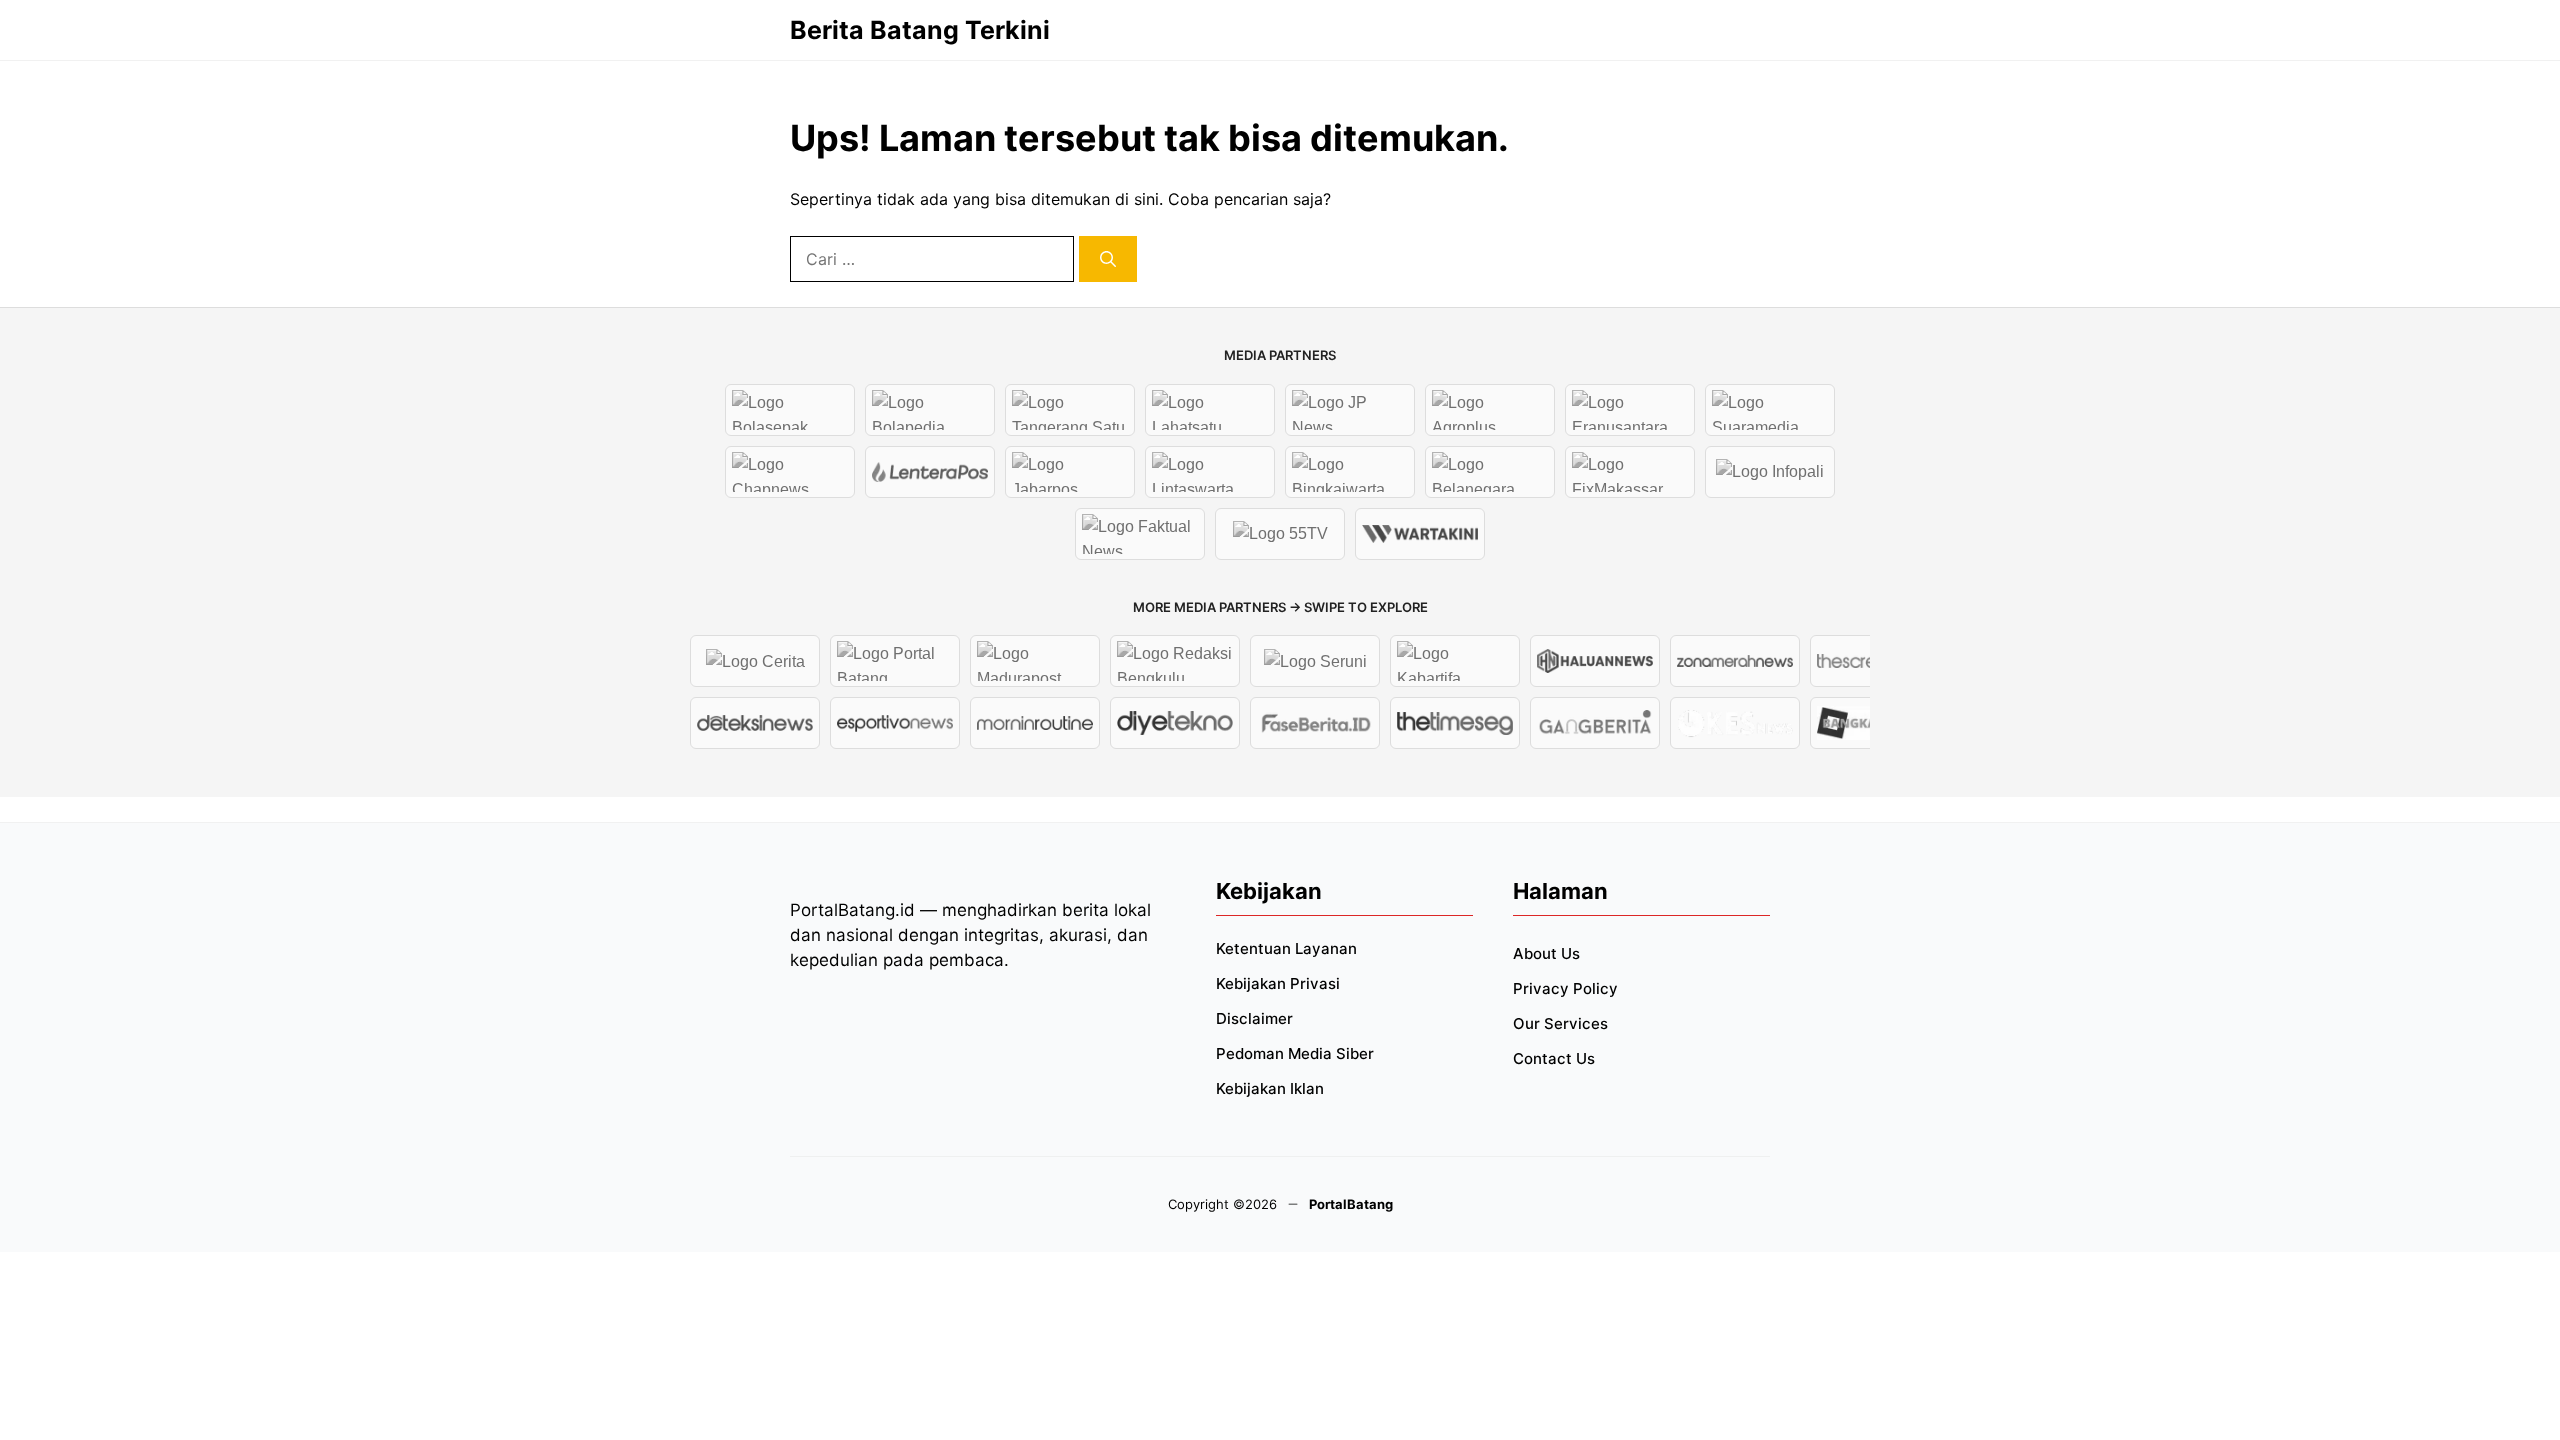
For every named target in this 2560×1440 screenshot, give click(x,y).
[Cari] (1108, 259)
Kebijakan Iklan (1270, 1088)
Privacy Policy (1565, 988)
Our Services (1560, 1023)
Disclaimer (1254, 1018)
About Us (1546, 953)
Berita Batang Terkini (920, 30)
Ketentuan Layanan (1286, 948)
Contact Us (1554, 1058)
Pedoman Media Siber (1295, 1053)
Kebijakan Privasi (1278, 983)
